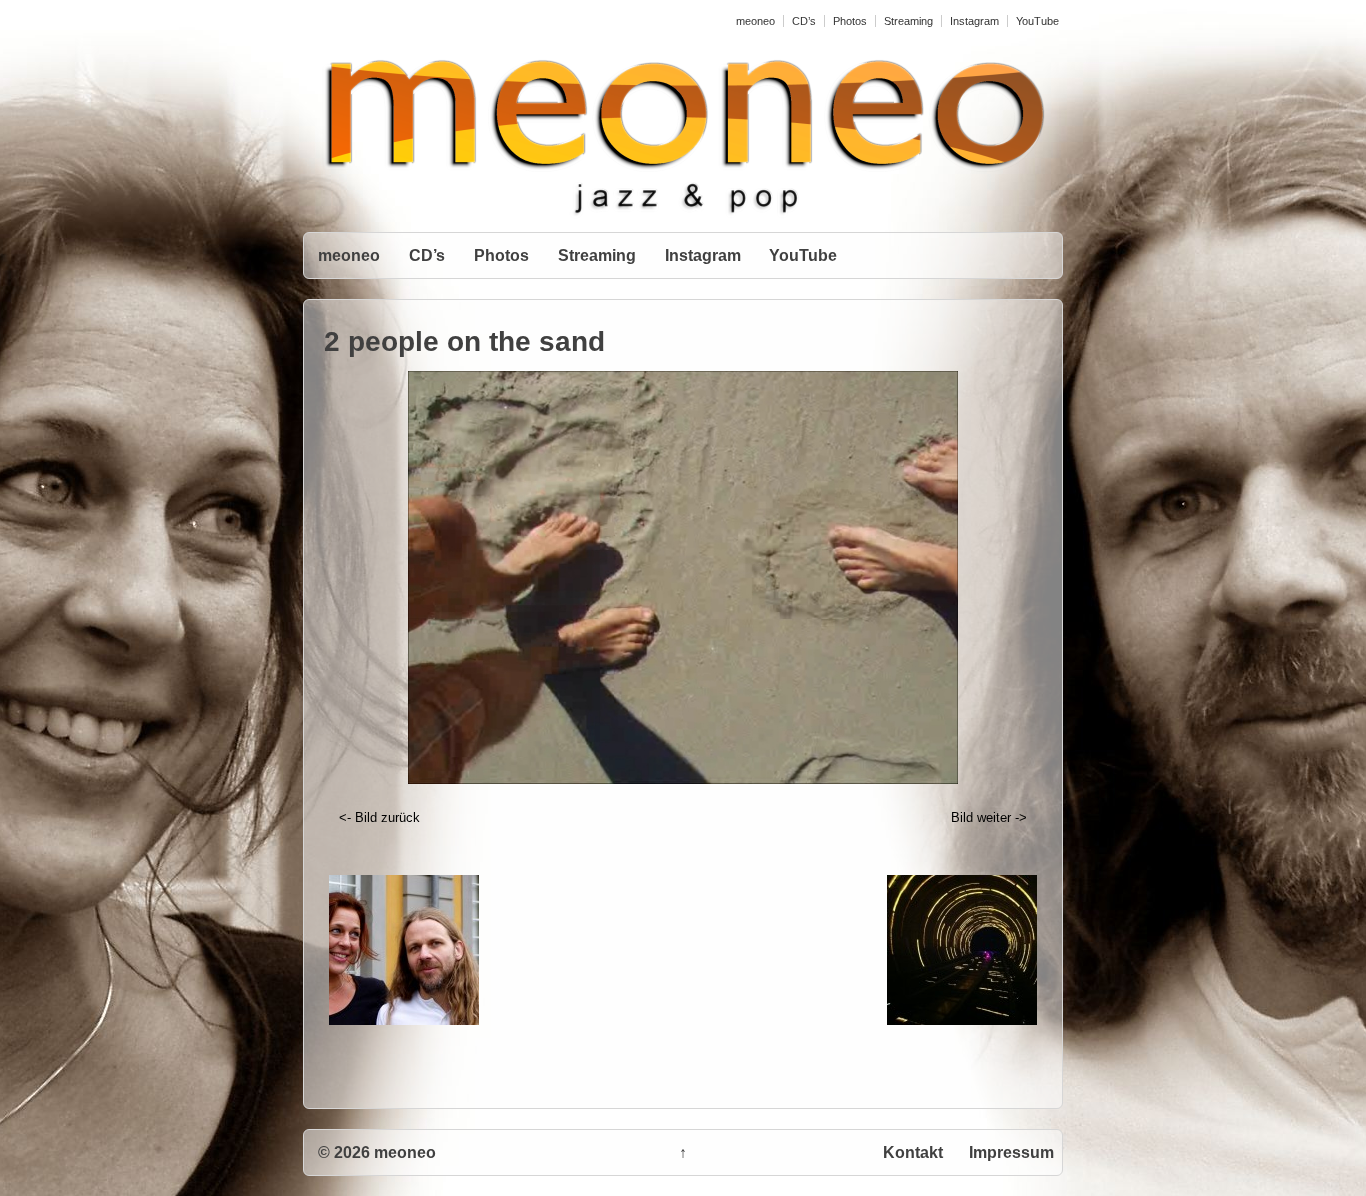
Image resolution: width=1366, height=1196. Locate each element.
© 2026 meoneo (377, 1152)
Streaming (908, 21)
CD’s (804, 21)
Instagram (974, 21)
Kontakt (913, 1152)
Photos (850, 21)
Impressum (1011, 1152)
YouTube (1037, 21)
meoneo (755, 21)
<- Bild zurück (379, 817)
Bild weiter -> (989, 817)
